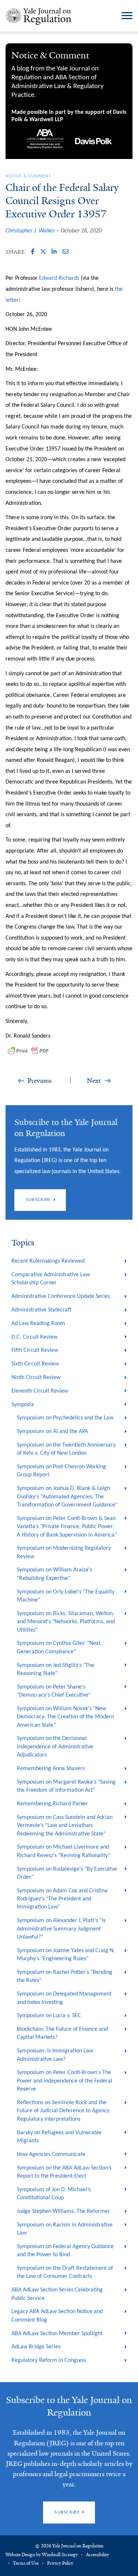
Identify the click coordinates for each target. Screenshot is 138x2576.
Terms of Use (26, 2563)
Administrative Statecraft (41, 1310)
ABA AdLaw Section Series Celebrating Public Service (57, 2294)
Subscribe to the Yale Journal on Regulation (69, 2406)
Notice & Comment (28, 176)
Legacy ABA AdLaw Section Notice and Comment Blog (57, 2316)
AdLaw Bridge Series (36, 2347)
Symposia (23, 1405)
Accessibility (98, 2555)
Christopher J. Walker (30, 231)
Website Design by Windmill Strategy (42, 2555)
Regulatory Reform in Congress (49, 2360)
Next (94, 1081)
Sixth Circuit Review (35, 1364)
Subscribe (38, 1200)
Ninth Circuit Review (36, 1378)
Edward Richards (59, 278)
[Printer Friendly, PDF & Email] (28, 1051)
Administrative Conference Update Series (61, 1296)
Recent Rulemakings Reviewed (48, 1261)
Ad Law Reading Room (38, 1324)
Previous (40, 1081)
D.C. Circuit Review (34, 1337)
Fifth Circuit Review (35, 1350)
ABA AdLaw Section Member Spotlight (57, 2334)
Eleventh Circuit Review (40, 1391)
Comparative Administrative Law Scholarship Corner (51, 1279)
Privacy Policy (60, 2563)
